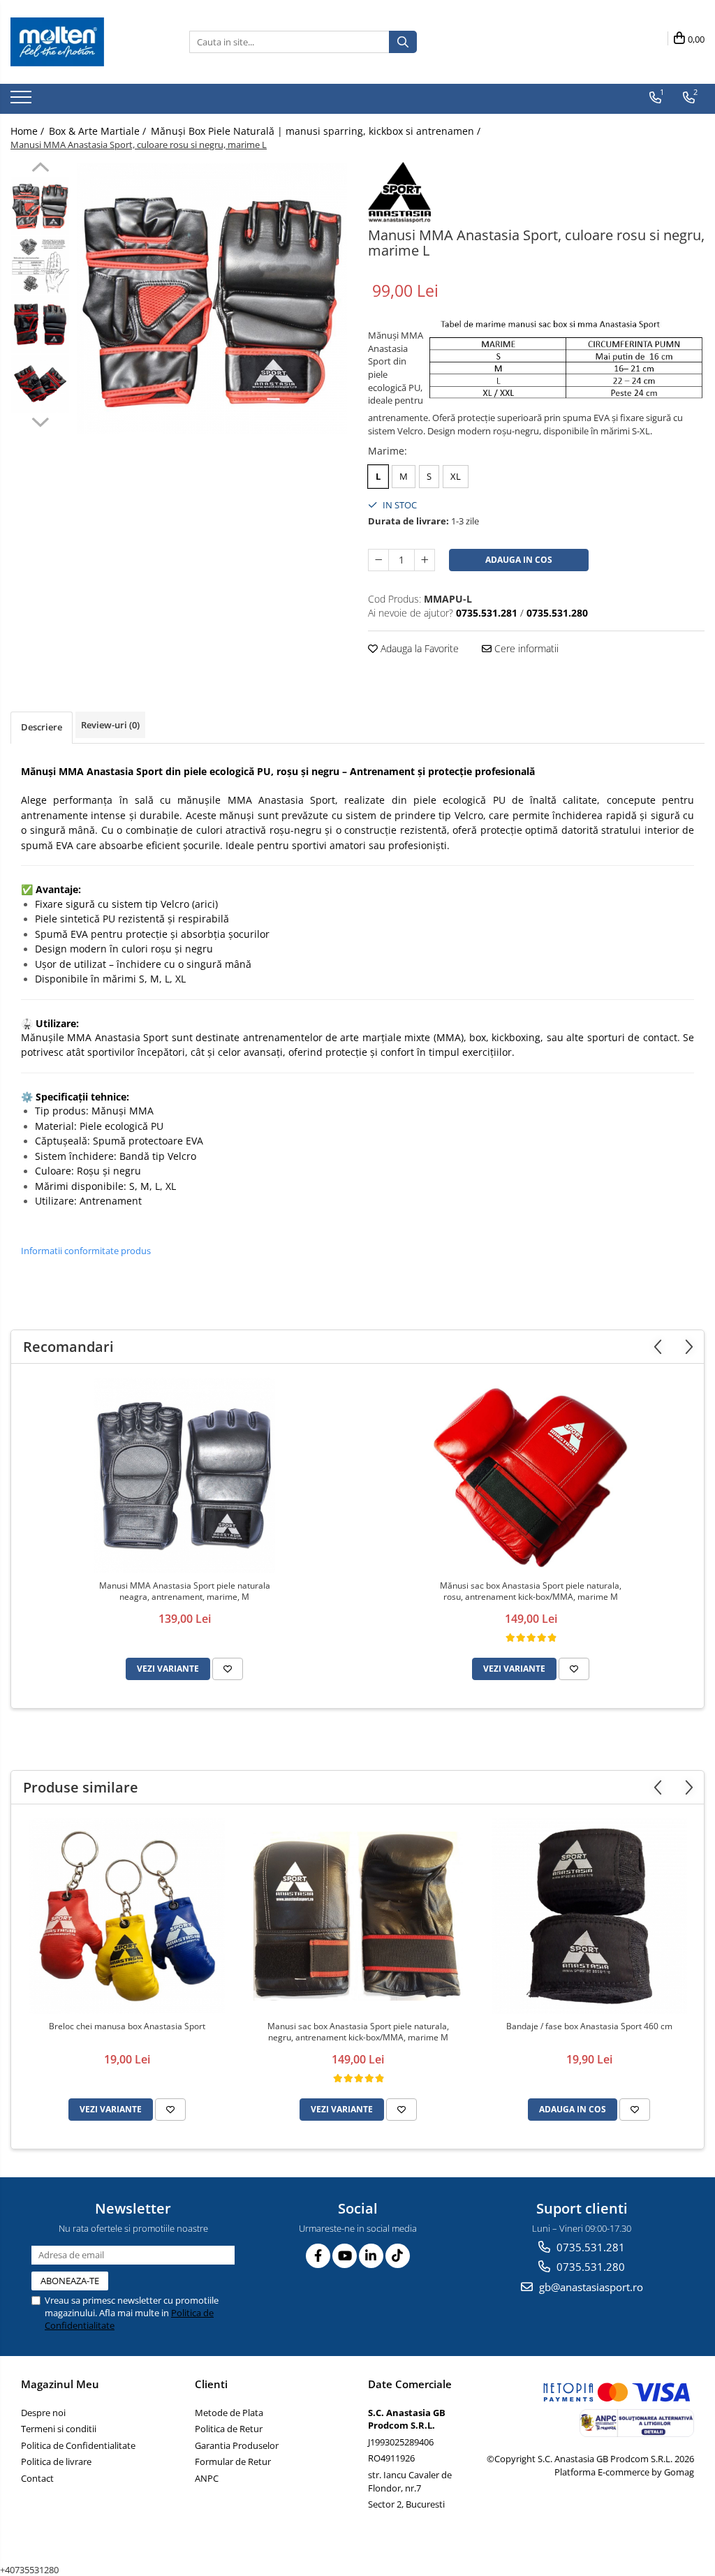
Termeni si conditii (59, 2429)
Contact (37, 2478)
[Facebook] (318, 2256)
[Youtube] (345, 2256)
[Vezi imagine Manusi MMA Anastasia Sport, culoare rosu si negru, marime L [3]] (40, 384)
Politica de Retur (229, 2429)
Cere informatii (525, 648)
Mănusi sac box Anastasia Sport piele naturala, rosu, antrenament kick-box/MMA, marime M (531, 1591)
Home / (29, 131)
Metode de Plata (229, 2413)
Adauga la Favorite (418, 648)
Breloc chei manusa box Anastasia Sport (127, 2026)
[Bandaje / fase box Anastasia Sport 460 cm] (589, 1916)
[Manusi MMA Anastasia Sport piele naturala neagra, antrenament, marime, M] (184, 1475)
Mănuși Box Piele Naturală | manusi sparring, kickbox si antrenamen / (317, 131)
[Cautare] (403, 42)
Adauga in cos (519, 560)
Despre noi (43, 2413)
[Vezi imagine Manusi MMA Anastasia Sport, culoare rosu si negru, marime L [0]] (40, 206)
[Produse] (23, 101)
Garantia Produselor (237, 2445)
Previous (40, 169)
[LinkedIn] (371, 2256)
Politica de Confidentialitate (78, 2445)
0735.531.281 (589, 2247)
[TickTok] (398, 2256)
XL (456, 476)
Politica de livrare (56, 2461)
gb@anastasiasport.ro (590, 2287)
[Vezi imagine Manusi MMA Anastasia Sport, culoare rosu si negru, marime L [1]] (40, 265)
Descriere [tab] (42, 727)
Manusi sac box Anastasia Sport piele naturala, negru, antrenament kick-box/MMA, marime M (358, 2032)
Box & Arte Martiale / (99, 131)
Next (40, 420)
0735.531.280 (589, 2267)
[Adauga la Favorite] (228, 1669)
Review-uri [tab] (110, 725)
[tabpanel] (212, 299)
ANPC (207, 2478)
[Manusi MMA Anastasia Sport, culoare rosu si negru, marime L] (212, 299)
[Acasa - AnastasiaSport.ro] (80, 42)
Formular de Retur (233, 2461)
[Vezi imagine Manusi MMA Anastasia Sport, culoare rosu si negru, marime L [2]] (40, 324)
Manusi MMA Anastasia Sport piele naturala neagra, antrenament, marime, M (185, 1591)
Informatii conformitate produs (86, 1251)
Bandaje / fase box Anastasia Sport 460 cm (589, 2026)
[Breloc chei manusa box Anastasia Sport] (127, 1916)
